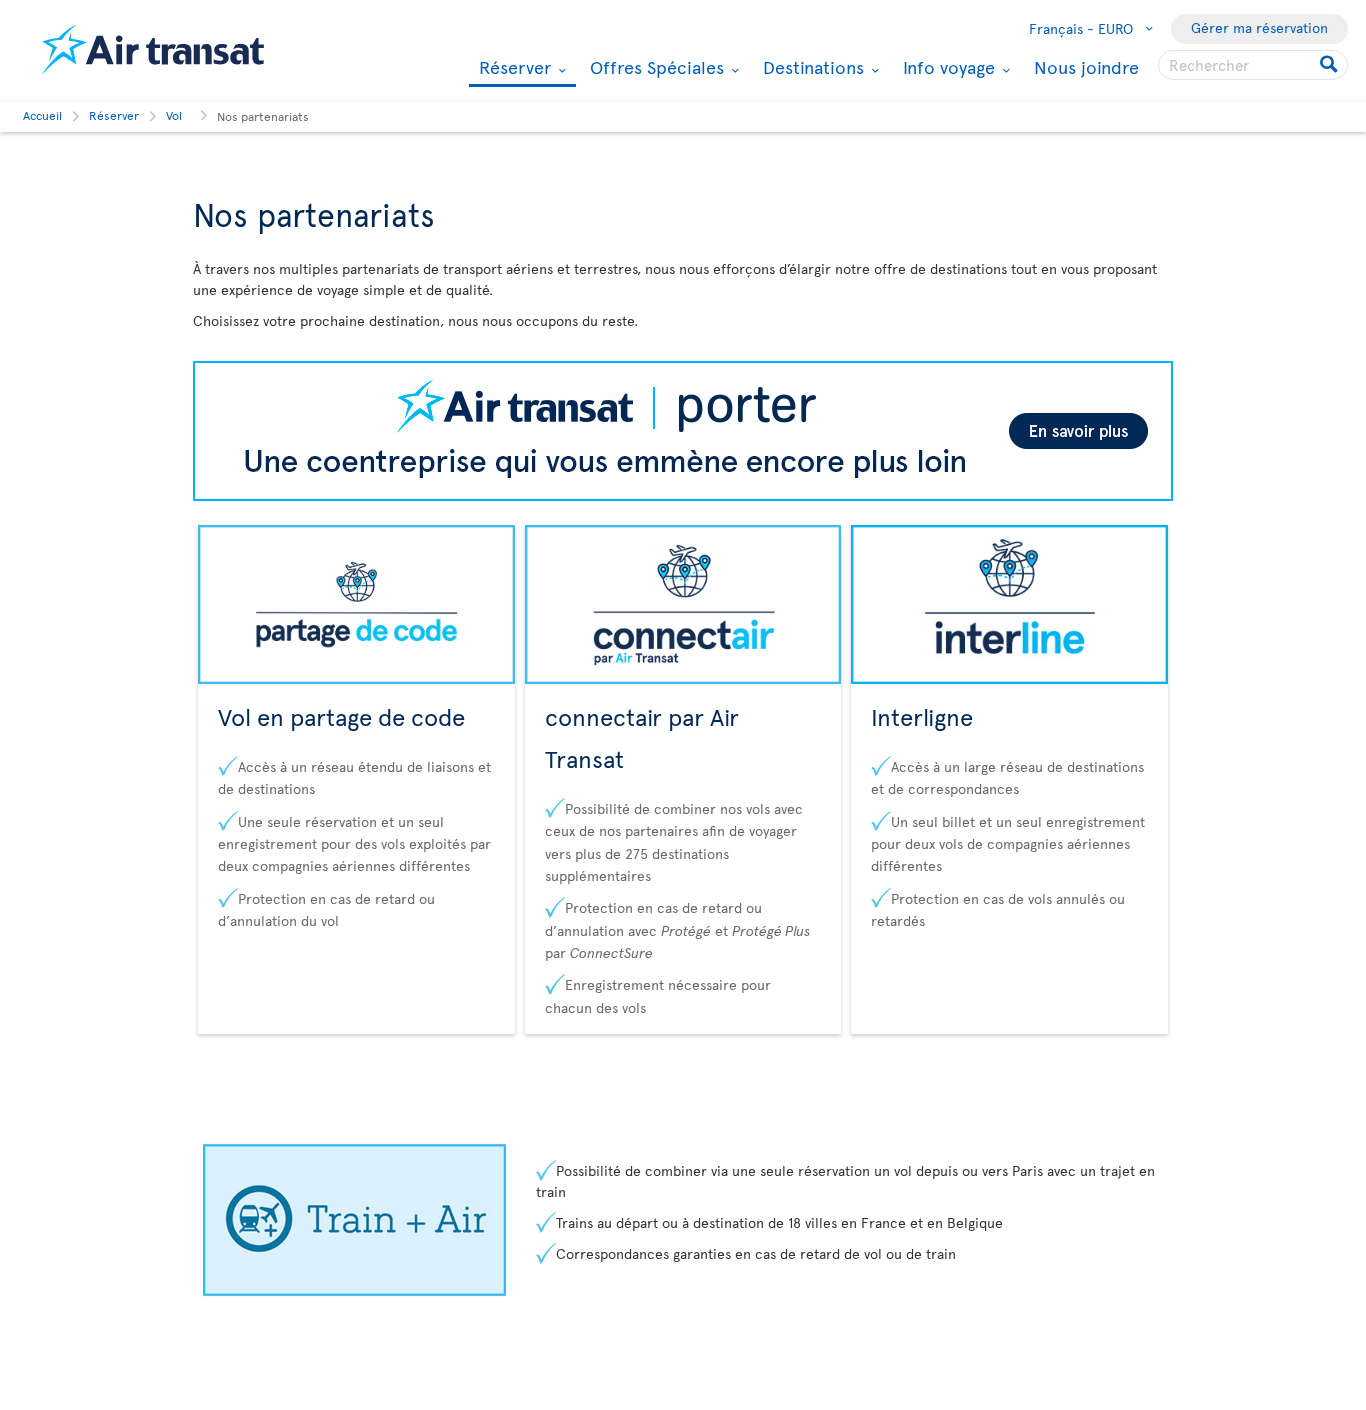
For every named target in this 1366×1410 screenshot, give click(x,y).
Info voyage (946, 67)
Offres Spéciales (654, 67)
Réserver (512, 68)
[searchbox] (1253, 65)
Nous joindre (1086, 66)
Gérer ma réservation (1259, 27)
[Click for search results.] (1330, 65)
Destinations (811, 67)
